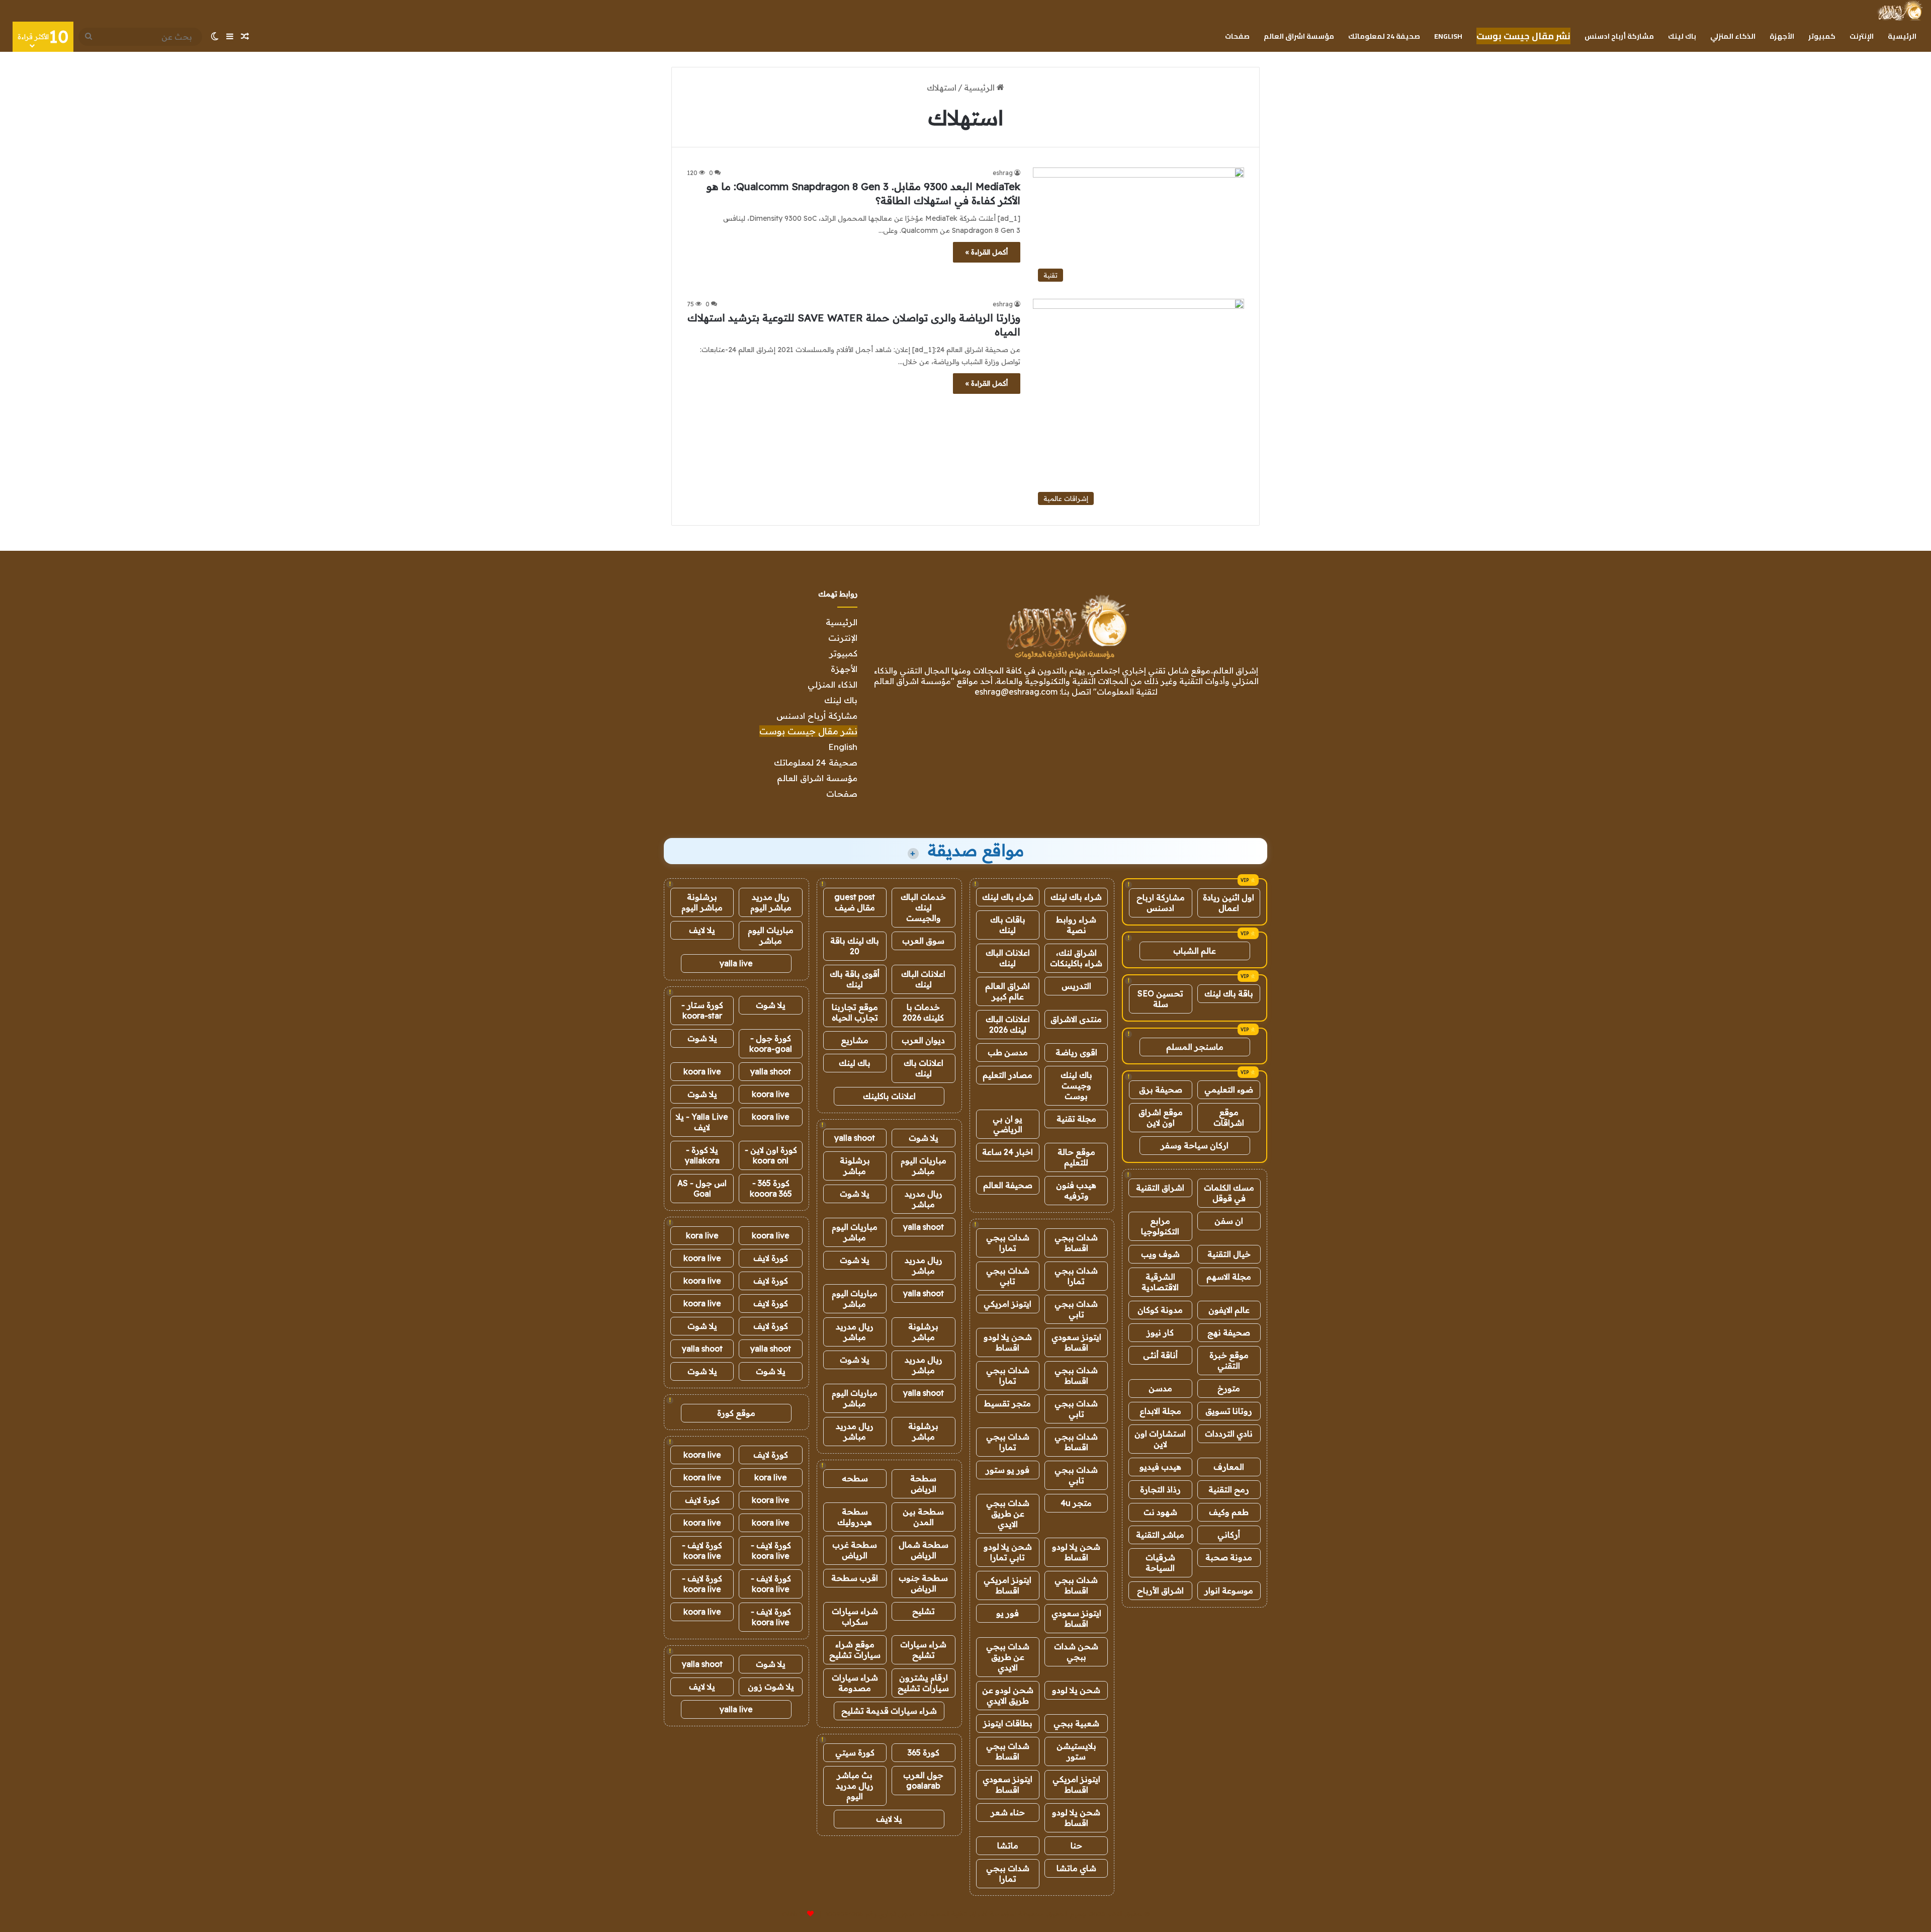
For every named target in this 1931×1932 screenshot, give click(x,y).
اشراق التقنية (1160, 1188)
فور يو (1007, 1613)
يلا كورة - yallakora (702, 1155)
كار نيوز (1160, 1332)
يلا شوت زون (771, 1687)
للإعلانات (794, 1914)
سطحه (855, 1478)
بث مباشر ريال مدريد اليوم (855, 1786)
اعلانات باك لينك (924, 1068)
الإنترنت (1862, 36)
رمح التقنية (1229, 1489)
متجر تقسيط (1007, 1403)
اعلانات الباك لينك (1008, 958)
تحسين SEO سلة (1160, 999)
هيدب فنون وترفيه (1076, 1190)
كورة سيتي (855, 1752)
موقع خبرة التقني (1229, 1360)
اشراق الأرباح (1160, 1590)
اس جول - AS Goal (702, 1188)
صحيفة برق (1161, 1089)
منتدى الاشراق (1076, 1019)
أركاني (1229, 1535)
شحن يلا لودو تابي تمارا (1008, 1552)
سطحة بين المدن (923, 1517)
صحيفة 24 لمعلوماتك (1384, 36)
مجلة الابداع (1160, 1411)
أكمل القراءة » (987, 252)
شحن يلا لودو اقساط (1008, 1342)
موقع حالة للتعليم (1076, 1157)
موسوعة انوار (1229, 1590)
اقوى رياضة (1076, 1052)
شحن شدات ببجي (1076, 1652)
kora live (702, 1235)
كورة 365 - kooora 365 (771, 1188)
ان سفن (1229, 1221)
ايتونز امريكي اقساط (1007, 1585)
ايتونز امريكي (1007, 1304)
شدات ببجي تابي (1008, 1276)
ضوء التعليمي (1229, 1089)
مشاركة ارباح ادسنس (1161, 903)
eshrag (1003, 173)
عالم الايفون (1229, 1310)
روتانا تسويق (1229, 1411)
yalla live (736, 963)
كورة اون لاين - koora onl (771, 1155)
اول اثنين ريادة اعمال (1228, 903)
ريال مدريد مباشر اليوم (771, 902)
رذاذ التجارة (1160, 1489)
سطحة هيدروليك (855, 1517)
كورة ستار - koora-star (702, 1010)
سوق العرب (923, 941)
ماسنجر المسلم (1195, 1047)
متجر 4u (1076, 1503)
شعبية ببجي (1076, 1723)
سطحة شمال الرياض (924, 1550)
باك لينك (1682, 36)
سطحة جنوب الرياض (923, 1583)
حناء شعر (1008, 1812)
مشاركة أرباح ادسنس (1619, 36)
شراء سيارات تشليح (923, 1650)
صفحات (1237, 36)
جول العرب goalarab (923, 1780)
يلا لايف (889, 1819)
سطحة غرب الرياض (855, 1550)
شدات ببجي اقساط (1076, 1243)
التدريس (1076, 986)
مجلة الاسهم (1229, 1277)
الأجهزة (1782, 36)
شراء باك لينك (1076, 897)
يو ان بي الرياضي (1007, 1124)
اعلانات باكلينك (889, 1096)
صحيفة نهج (1229, 1332)
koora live (702, 1071)
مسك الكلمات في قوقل (1229, 1193)
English (1448, 36)
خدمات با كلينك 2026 (923, 1012)
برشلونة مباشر (855, 1166)
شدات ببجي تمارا (1008, 1243)
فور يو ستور (1007, 1470)
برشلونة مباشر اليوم (702, 902)
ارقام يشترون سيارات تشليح (923, 1683)
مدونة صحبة (1229, 1557)
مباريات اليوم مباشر (924, 1166)
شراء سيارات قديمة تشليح (889, 1711)
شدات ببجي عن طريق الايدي (1008, 1514)
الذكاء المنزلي (1733, 36)
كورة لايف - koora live (771, 1550)
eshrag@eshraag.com (1016, 692)
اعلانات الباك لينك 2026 (1008, 1024)
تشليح (924, 1611)
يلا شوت (924, 1138)
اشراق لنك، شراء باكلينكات (1076, 958)
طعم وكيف (1229, 1512)
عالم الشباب (1195, 951)
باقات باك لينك (1008, 925)
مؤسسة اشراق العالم (1299, 36)
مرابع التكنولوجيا (1160, 1226)
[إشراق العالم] (1900, 11)
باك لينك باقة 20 (855, 946)
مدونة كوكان (1160, 1310)
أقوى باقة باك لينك (855, 979)
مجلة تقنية (1076, 1119)
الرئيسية (1902, 36)
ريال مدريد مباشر (924, 1199)
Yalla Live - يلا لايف (702, 1122)
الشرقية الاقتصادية (1160, 1282)
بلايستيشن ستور (1076, 1751)
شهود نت (1160, 1512)
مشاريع (855, 1040)
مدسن (1160, 1388)
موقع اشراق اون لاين (1161, 1117)
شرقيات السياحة (1160, 1563)
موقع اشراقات (1229, 1117)
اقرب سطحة (855, 1578)
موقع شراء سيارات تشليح (855, 1650)
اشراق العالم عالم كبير (1007, 991)
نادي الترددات (1229, 1434)
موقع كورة (736, 1413)
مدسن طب (1008, 1052)
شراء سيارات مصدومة (855, 1683)
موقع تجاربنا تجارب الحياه (855, 1012)
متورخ (1229, 1388)
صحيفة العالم (1008, 1185)
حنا (1076, 1845)
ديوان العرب (923, 1040)
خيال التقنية (1229, 1254)
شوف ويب (1160, 1254)
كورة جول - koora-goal (771, 1043)
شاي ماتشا (1076, 1868)
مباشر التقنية (1160, 1535)
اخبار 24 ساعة (1007, 1152)
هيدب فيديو (1160, 1467)
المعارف (1229, 1467)
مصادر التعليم (1007, 1075)
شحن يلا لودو (1076, 1690)
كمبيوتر (1822, 36)
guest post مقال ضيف (855, 902)
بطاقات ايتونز (1008, 1723)
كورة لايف (771, 1258)
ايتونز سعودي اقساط (1076, 1342)
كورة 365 (924, 1752)
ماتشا (1008, 1845)
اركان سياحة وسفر (1195, 1145)
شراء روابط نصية (1076, 925)
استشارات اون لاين (1160, 1439)
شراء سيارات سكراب (855, 1616)
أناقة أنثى (1160, 1355)
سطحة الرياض (923, 1484)
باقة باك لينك (1229, 993)
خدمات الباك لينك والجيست (923, 907)
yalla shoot (855, 1138)
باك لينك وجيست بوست (1076, 1085)
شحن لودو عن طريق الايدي (1008, 1695)
